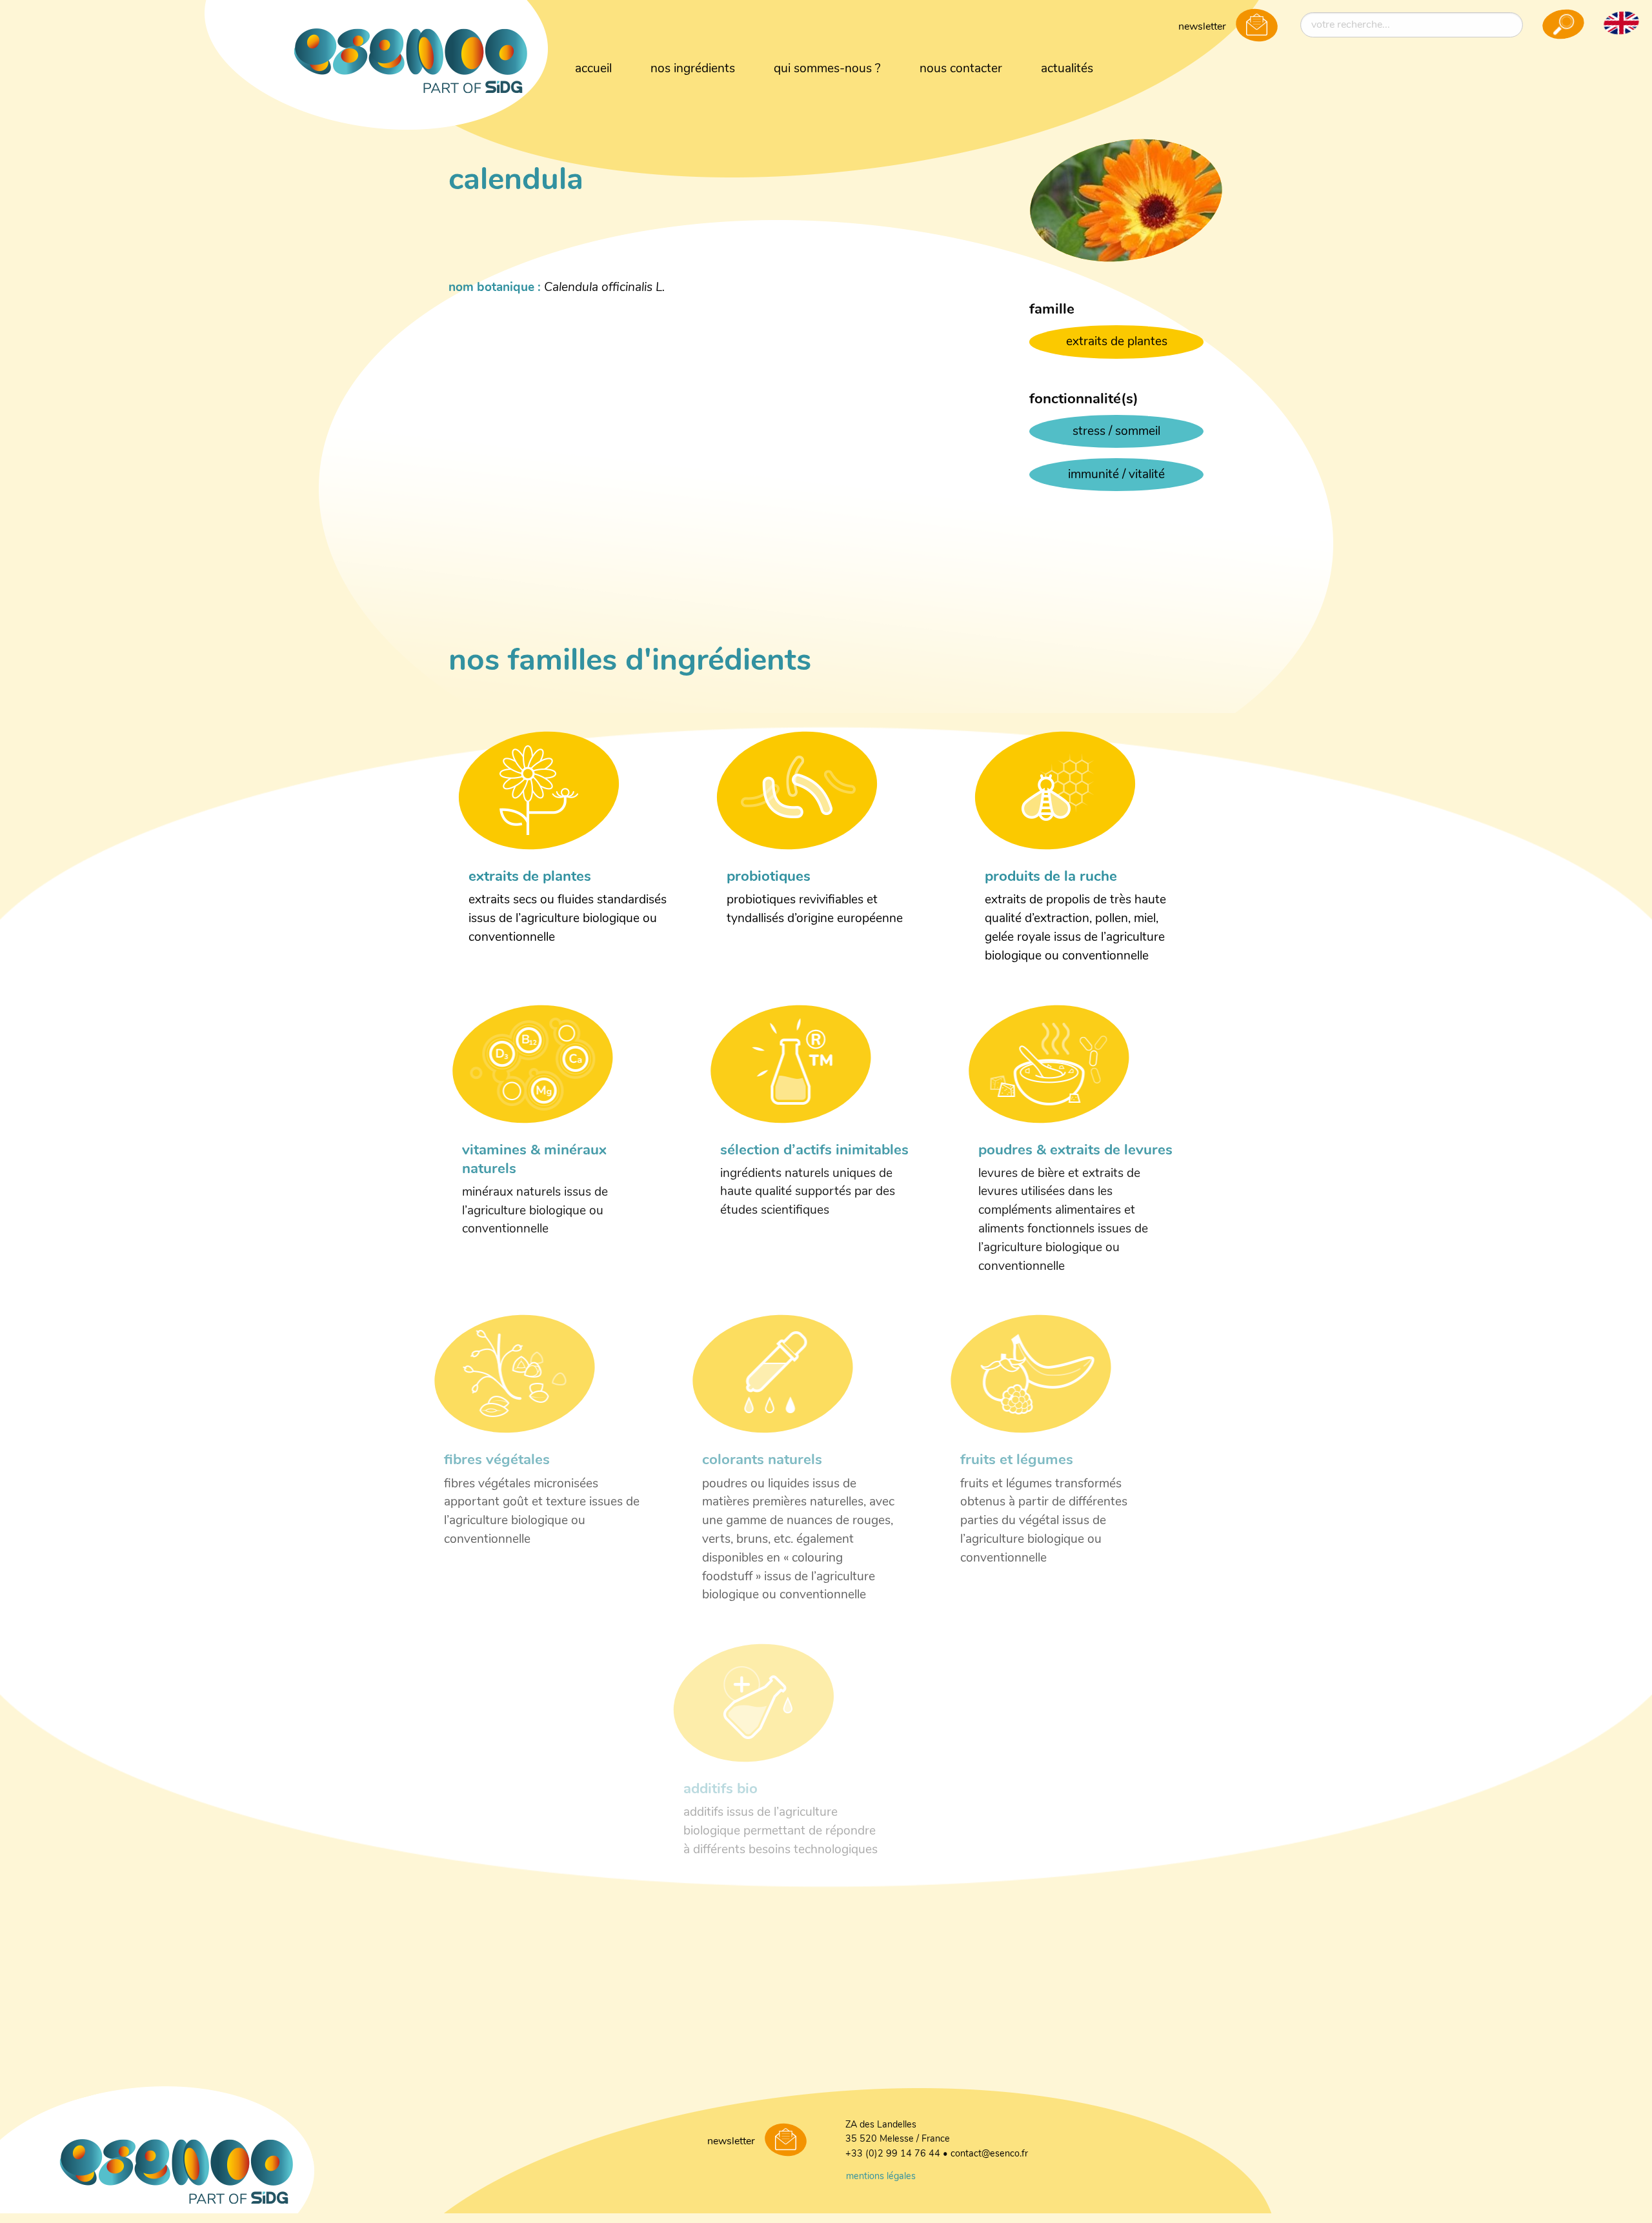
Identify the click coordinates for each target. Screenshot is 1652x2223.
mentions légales (881, 2177)
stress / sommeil (1116, 432)
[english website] (1621, 23)
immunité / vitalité (1116, 475)
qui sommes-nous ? (827, 69)
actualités (1067, 69)
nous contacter (961, 69)
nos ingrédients (693, 69)
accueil (593, 69)
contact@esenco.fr (989, 2154)
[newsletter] (1257, 26)
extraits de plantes (1117, 342)
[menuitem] (593, 70)
